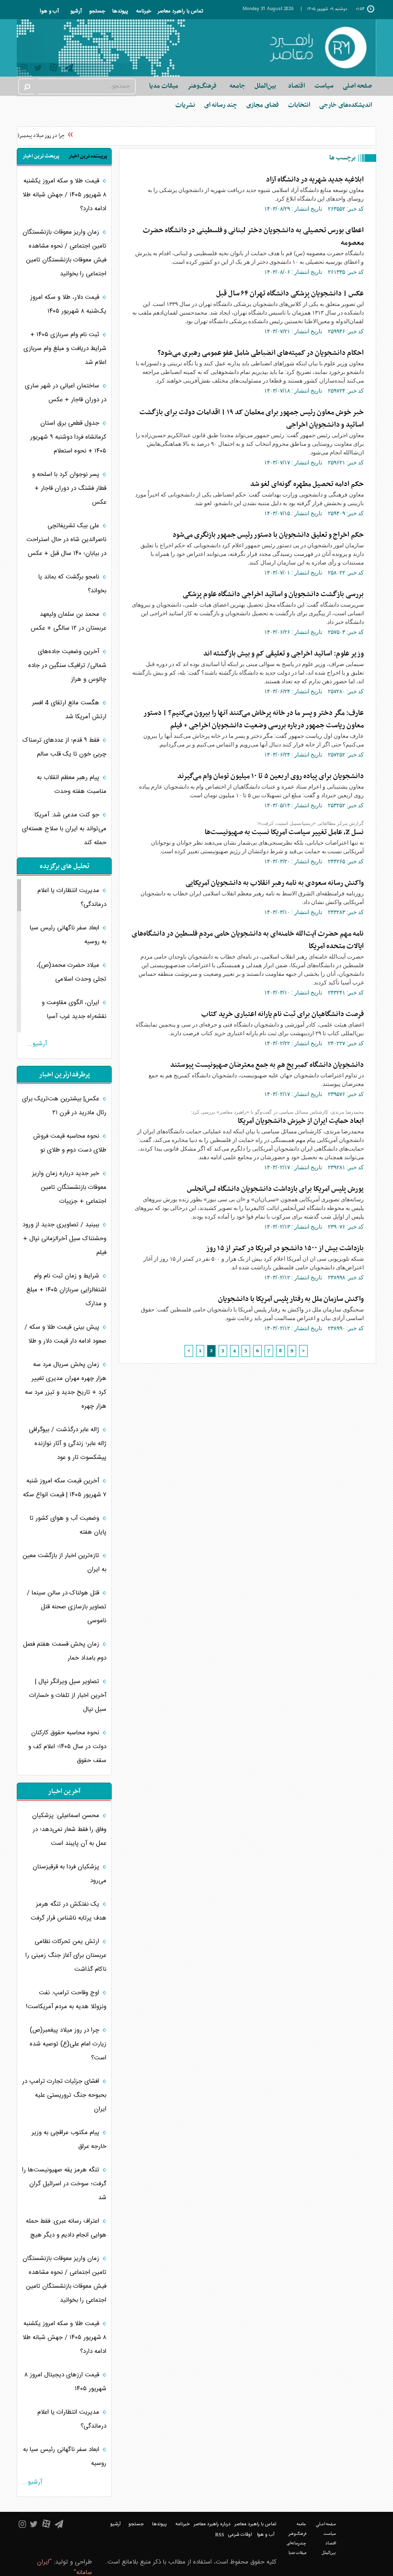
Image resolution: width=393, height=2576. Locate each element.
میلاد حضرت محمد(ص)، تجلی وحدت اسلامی (71, 972)
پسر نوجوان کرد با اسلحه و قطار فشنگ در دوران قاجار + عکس (69, 488)
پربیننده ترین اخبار (88, 156)
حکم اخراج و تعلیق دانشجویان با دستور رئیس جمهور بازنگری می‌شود (268, 535)
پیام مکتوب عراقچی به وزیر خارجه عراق (69, 2140)
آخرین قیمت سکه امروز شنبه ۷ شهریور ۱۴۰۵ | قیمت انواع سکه (65, 1488)
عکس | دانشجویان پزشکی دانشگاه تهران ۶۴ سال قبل (290, 294)
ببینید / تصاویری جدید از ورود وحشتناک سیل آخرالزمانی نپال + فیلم (64, 1239)
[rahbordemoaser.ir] (318, 48)
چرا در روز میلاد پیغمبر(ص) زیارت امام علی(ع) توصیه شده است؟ (68, 2044)
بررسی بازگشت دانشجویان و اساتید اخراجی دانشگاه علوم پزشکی (273, 594)
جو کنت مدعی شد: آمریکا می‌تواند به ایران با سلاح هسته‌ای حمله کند (64, 829)
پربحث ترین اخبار (41, 156)
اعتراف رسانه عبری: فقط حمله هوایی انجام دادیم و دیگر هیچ (66, 2228)
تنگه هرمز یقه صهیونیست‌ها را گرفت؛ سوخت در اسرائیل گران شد (64, 2184)
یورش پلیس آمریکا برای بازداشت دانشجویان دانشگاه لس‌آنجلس (275, 1189)
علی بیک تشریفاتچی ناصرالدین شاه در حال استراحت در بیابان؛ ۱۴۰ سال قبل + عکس (66, 540)
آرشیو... (37, 1044)
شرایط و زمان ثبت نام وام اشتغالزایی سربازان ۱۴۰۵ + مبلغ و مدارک (66, 1290)
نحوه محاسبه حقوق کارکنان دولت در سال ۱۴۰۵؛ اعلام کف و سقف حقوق (67, 1747)
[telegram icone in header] (69, 69)
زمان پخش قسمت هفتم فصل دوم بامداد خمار (65, 1651)
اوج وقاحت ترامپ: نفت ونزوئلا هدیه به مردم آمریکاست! (66, 2000)
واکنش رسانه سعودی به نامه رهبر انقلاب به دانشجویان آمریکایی (275, 883)
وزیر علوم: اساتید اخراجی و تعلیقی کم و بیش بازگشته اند (283, 654)
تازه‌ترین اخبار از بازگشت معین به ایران (64, 1563)
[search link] (26, 86)
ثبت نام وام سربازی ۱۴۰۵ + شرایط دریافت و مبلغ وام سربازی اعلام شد (65, 349)
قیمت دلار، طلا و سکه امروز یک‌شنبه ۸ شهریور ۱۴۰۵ (68, 304)
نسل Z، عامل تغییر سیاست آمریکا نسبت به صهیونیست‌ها (284, 832)
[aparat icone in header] (53, 70)
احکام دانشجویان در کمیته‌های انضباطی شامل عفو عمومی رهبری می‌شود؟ (261, 353)
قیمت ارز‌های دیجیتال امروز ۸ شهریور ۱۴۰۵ (65, 2382)
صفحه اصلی (357, 86)
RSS (220, 2535)
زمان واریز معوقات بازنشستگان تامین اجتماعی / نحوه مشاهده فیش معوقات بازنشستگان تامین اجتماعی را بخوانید (64, 253)
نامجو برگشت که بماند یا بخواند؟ (72, 584)
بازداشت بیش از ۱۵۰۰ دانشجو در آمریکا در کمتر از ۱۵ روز (285, 1248)
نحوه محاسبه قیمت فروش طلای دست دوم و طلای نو (70, 1143)
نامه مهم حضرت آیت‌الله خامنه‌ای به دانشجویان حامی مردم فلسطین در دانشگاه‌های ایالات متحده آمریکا (248, 940)
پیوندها (120, 11)
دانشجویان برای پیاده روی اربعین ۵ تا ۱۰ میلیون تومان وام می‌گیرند (271, 776)
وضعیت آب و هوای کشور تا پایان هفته (68, 1525)
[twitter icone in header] (38, 69)
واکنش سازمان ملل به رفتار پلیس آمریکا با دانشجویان (291, 1299)
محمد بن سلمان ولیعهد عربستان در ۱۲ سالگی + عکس (69, 621)
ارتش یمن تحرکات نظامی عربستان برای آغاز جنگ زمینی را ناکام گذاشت (66, 1955)
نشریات (185, 105)
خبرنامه (144, 11)
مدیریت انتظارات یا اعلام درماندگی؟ (72, 898)
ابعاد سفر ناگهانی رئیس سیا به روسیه (68, 935)
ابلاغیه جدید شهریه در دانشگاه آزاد (315, 180)
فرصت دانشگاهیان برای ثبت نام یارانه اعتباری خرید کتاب (283, 1014)
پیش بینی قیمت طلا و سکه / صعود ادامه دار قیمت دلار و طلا (65, 1334)
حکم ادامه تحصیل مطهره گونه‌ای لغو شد (307, 484)
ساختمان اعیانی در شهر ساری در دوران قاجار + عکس (66, 393)
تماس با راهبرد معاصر (180, 11)
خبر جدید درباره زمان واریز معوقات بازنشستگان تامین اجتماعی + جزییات (69, 1187)
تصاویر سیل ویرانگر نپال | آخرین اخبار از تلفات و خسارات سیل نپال (68, 1695)
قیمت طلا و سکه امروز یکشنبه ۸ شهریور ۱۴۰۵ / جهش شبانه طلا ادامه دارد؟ (64, 195)
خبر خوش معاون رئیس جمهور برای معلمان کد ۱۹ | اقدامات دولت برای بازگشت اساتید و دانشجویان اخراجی (252, 418)
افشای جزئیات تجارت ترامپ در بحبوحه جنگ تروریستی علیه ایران (64, 2095)
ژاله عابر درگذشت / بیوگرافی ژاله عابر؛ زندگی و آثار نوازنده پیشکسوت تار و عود (68, 1444)
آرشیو (76, 11)
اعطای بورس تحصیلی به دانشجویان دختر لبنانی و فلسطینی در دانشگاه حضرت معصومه (253, 237)
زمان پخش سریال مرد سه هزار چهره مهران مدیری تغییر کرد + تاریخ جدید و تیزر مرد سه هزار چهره (66, 1385)
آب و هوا (49, 11)
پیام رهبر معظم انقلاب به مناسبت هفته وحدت (72, 785)
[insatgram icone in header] (24, 69)
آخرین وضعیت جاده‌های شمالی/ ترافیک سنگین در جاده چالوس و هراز (67, 666)
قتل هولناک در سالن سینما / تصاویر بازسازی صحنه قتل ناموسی (67, 1607)
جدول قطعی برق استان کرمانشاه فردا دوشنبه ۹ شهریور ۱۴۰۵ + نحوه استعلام (68, 437)
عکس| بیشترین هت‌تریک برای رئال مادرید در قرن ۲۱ (64, 1106)
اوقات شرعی (240, 2535)
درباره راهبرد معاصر (212, 2524)
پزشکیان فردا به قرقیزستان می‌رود (69, 1874)
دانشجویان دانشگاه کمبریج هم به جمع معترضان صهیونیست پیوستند (267, 1065)
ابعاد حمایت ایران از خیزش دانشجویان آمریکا (301, 1121)
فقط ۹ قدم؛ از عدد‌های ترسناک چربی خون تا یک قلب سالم (64, 747)
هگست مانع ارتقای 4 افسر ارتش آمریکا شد (69, 710)
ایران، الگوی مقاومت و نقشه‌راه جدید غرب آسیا (74, 1010)
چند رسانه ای (221, 105)
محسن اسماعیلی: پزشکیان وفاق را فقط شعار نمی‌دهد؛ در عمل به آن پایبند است (69, 1830)
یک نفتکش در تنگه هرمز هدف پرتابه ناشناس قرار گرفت (69, 1911)
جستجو (97, 11)
